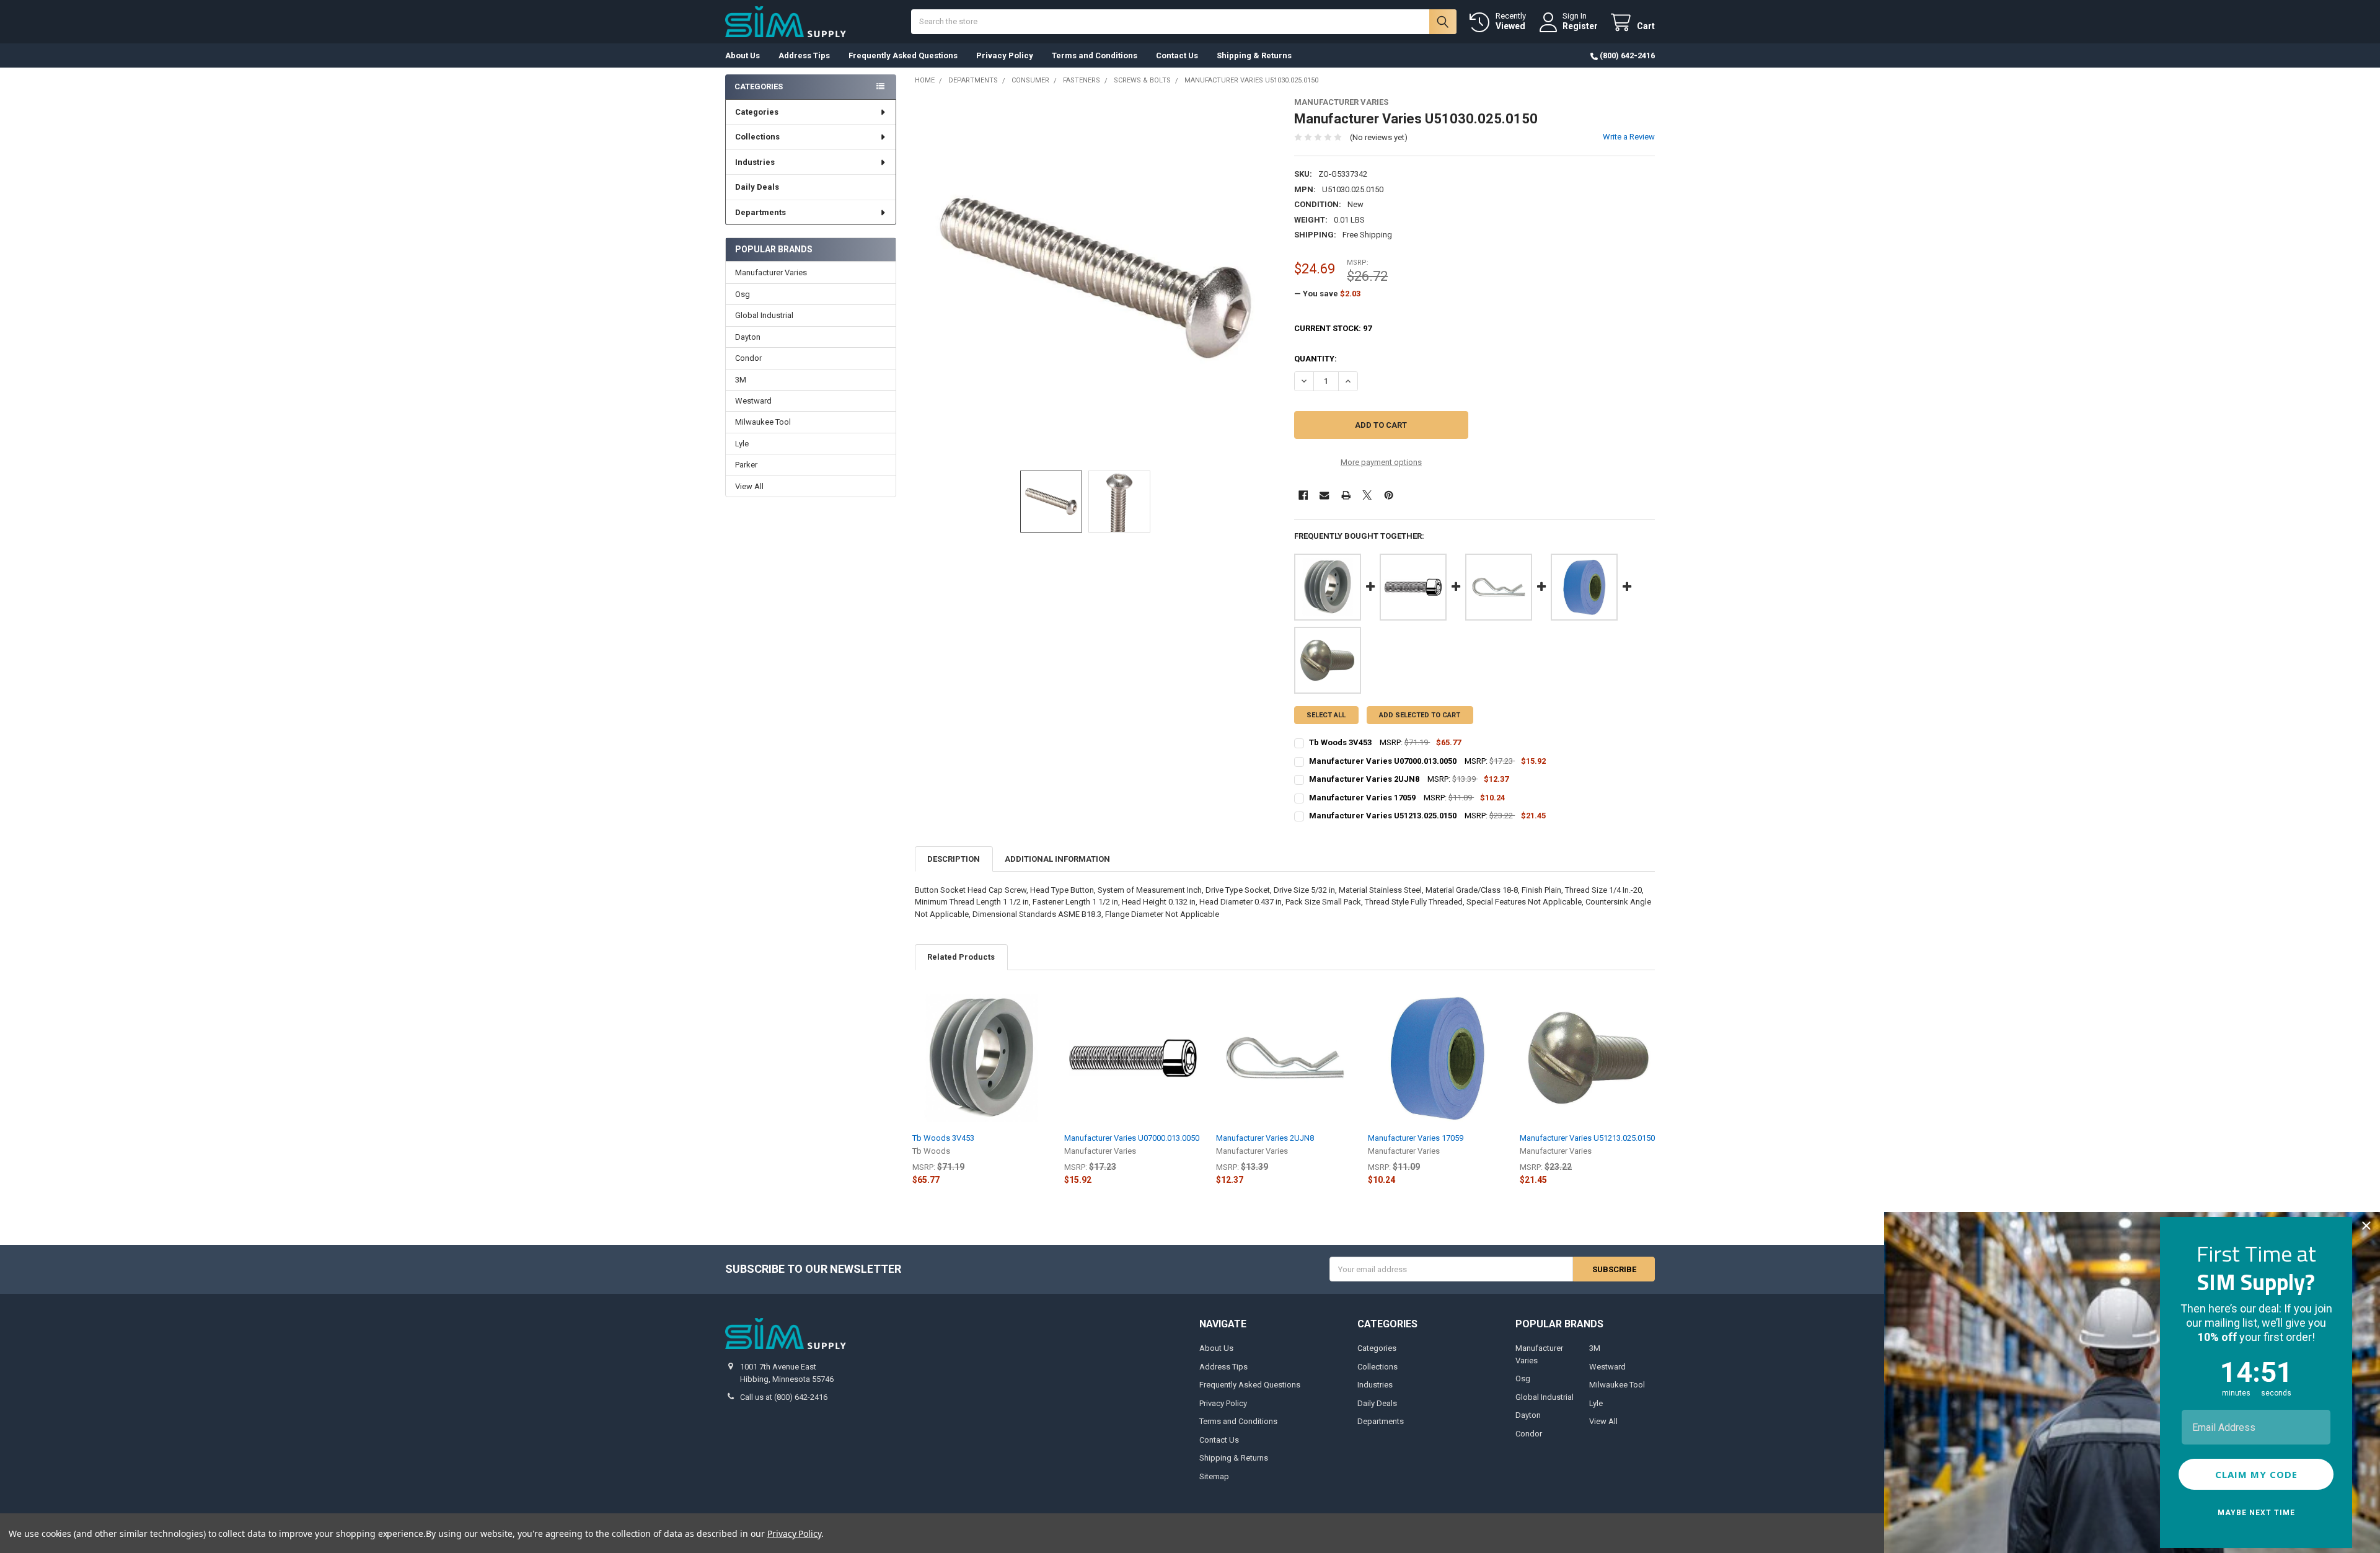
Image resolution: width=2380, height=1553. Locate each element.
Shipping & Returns (1254, 55)
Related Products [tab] (961, 957)
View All (749, 486)
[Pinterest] (1389, 495)
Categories (757, 112)
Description (954, 859)
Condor (748, 358)
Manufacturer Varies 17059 (1416, 1138)
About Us (743, 55)
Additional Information (1057, 859)
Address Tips (804, 55)
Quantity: (1316, 359)
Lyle (742, 444)
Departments (760, 212)
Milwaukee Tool (763, 422)
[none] (1095, 278)
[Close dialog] (2366, 1226)
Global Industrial (764, 315)
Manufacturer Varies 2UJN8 (1265, 1138)
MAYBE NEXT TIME (2256, 1513)
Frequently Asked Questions (903, 55)
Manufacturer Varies (771, 272)
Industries (755, 162)
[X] (1367, 495)
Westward (753, 401)
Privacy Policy (1005, 55)
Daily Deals (757, 187)
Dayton (748, 337)
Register (1580, 26)
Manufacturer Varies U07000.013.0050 (1132, 1138)
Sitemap (1214, 1476)
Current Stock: (1333, 328)
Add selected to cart (1420, 715)
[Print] (1346, 495)
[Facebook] (1303, 495)
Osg (743, 294)
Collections (757, 137)
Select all (1326, 715)
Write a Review (1629, 137)
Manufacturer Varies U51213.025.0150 (1587, 1138)
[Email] (1324, 495)
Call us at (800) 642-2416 (784, 1397)
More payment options (1381, 462)
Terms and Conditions (1095, 55)
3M (741, 380)
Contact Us (1177, 55)
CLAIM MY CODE (2256, 1474)
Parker (746, 465)
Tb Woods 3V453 (943, 1138)
